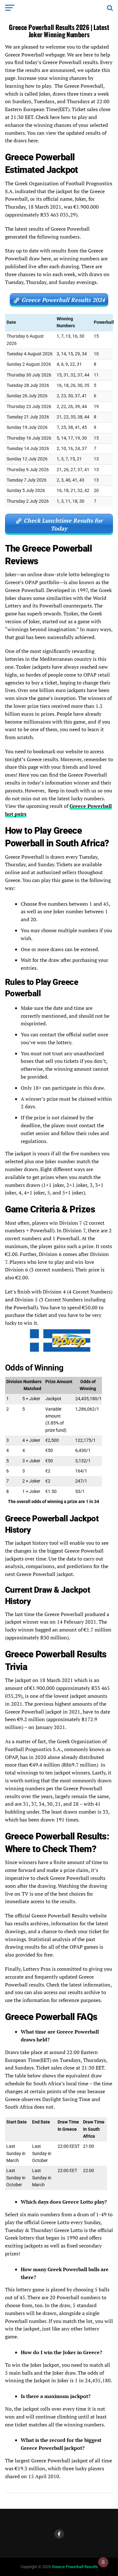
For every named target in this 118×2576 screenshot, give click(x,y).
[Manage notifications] (103, 2562)
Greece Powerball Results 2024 (63, 300)
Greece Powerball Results (75, 2567)
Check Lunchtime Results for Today (63, 524)
